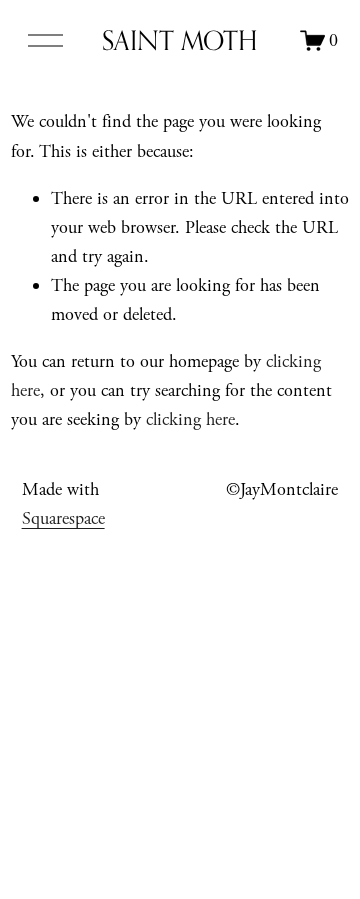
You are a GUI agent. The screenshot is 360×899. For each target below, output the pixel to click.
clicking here (190, 419)
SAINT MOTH (180, 40)
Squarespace (63, 518)
